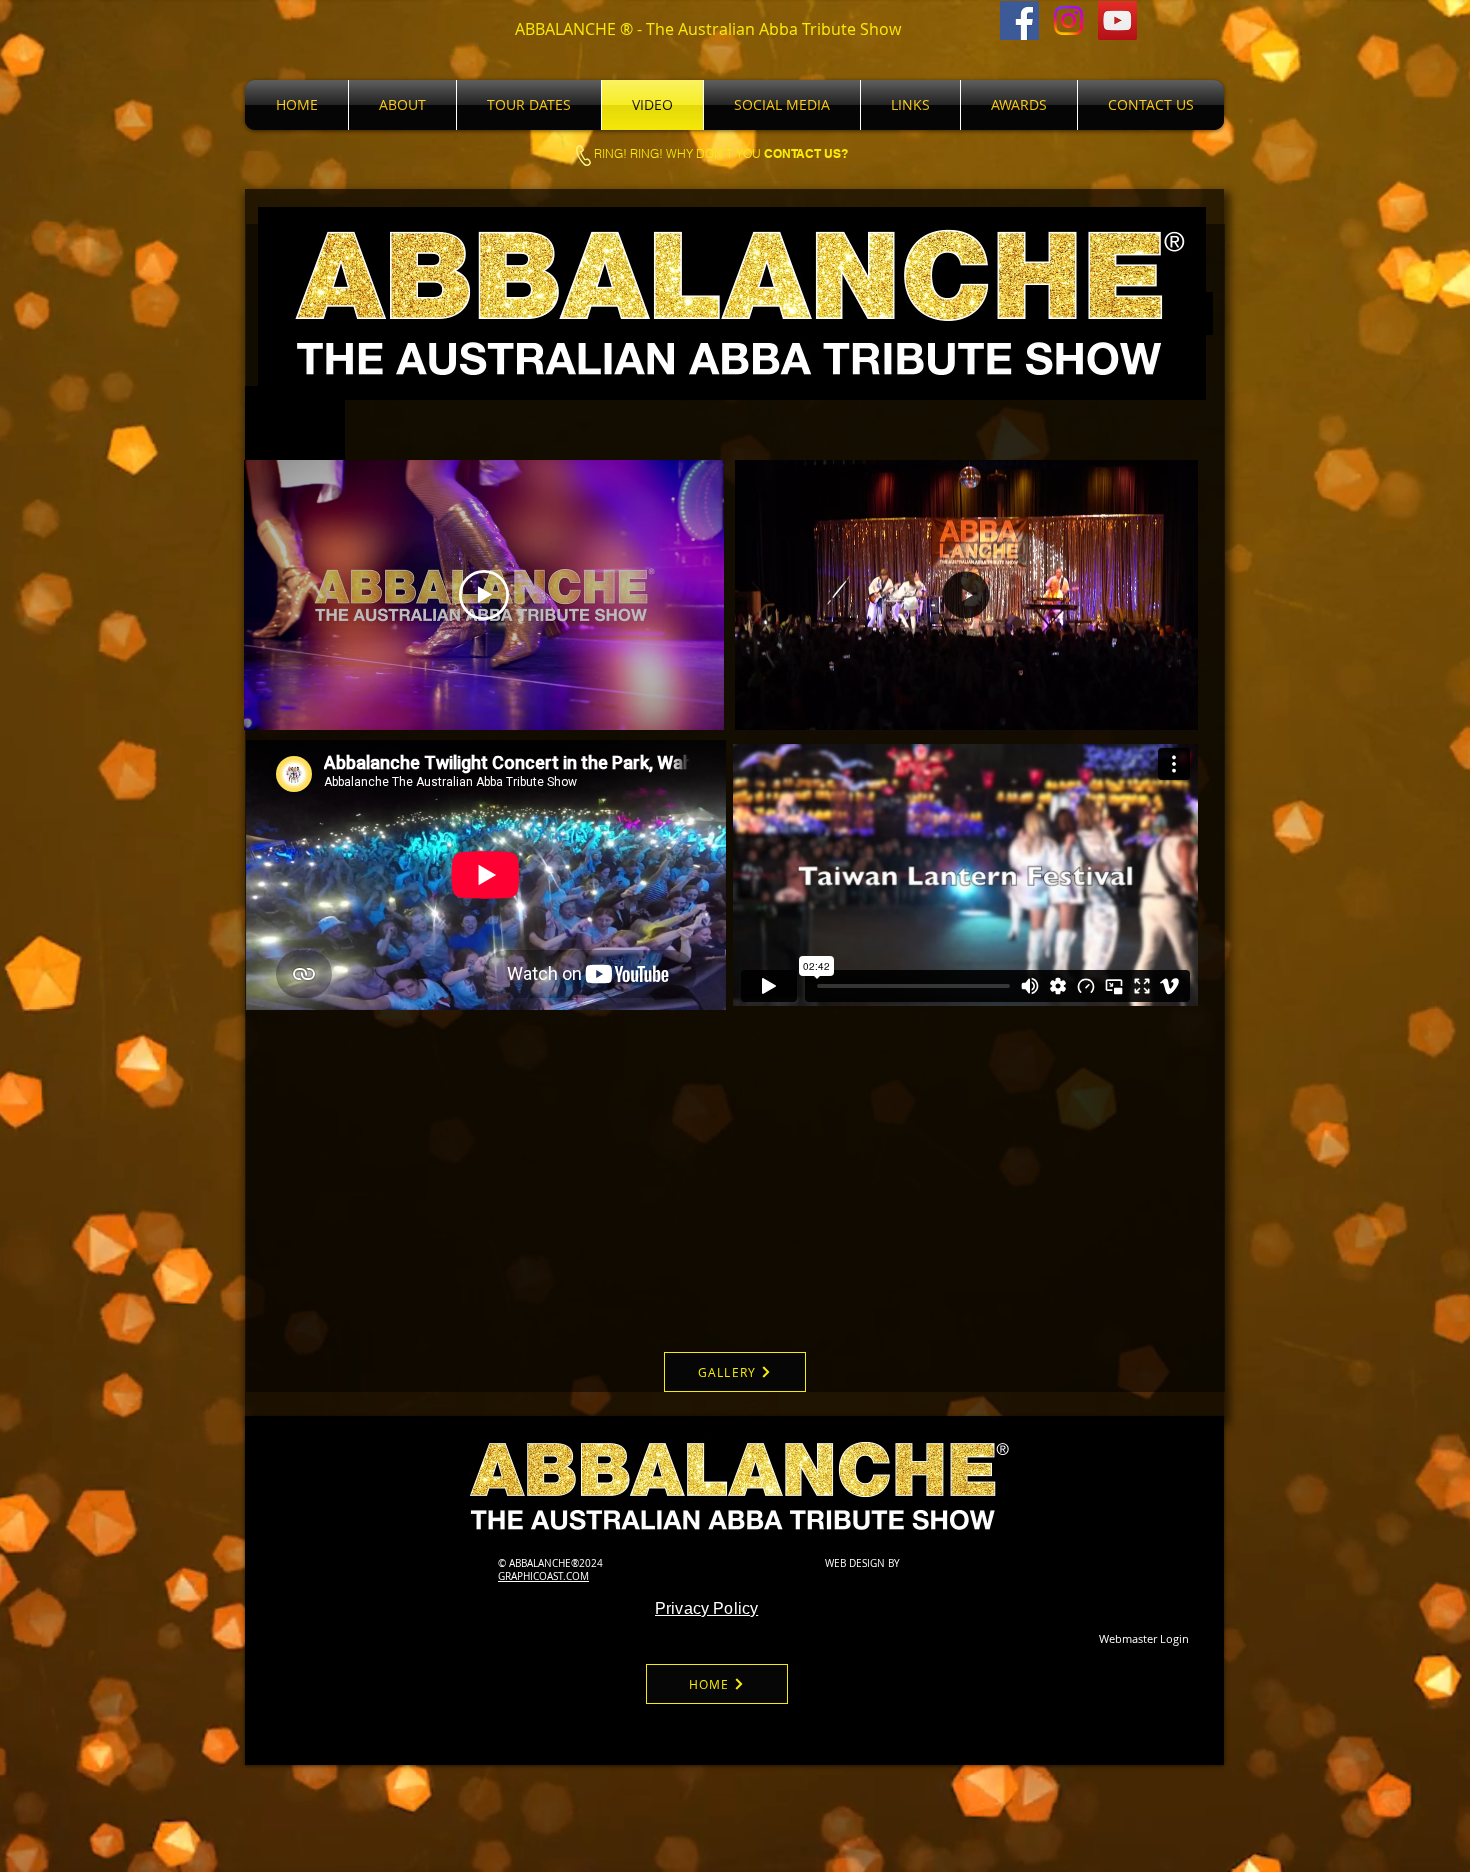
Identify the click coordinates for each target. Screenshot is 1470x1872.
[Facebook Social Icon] (1019, 20)
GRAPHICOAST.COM (543, 1576)
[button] (1172, 708)
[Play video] (484, 595)
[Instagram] (1068, 20)
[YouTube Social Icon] (1117, 20)
